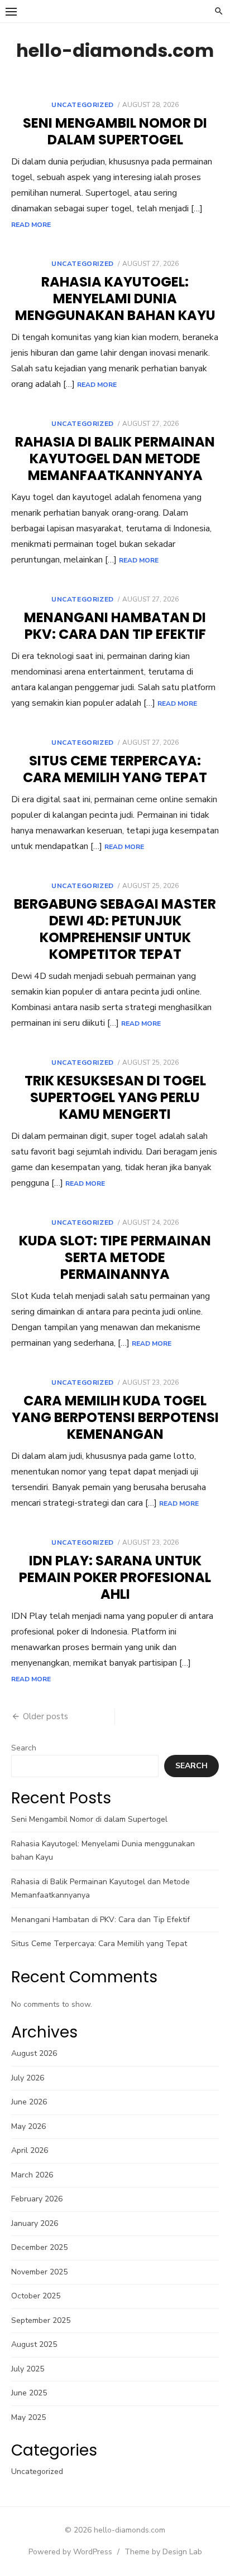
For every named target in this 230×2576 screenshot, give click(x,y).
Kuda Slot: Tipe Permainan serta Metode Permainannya (115, 1257)
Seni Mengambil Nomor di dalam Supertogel (115, 131)
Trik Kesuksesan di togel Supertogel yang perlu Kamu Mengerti (115, 1097)
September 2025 (41, 2320)
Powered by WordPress (70, 2552)
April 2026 (30, 2150)
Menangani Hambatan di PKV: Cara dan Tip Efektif (115, 626)
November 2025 (39, 2272)
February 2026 (37, 2199)
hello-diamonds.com (115, 50)
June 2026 (29, 2102)
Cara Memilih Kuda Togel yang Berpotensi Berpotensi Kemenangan (115, 1417)
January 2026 (35, 2223)
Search (24, 1748)
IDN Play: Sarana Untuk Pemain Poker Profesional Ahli (115, 1577)
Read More (31, 225)
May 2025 (28, 2417)
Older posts (45, 1716)
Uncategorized (83, 105)
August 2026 (34, 2053)
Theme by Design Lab (163, 2552)
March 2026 (32, 2175)
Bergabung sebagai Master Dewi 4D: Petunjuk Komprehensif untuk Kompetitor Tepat (115, 929)
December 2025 (39, 2247)
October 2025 (36, 2296)
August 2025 (34, 2344)
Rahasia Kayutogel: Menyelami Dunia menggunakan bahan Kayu (115, 299)
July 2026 (28, 2078)
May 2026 (28, 2126)
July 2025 (28, 2369)
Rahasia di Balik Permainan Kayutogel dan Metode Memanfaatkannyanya (115, 459)
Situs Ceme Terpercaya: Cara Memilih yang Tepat (115, 769)
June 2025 (29, 2393)
